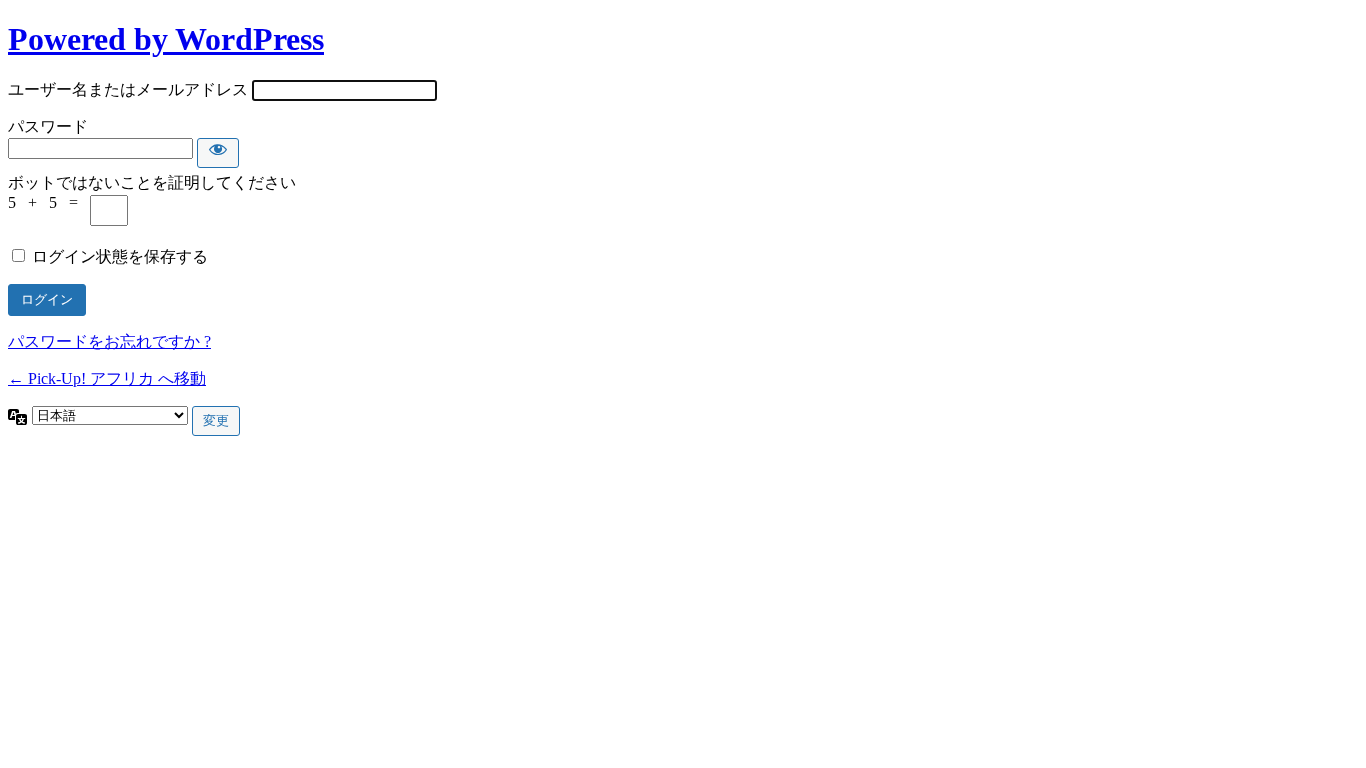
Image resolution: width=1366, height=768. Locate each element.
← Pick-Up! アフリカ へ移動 (107, 378)
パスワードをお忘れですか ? (109, 341)
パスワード (48, 126)
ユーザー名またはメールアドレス (128, 89)
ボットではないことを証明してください (152, 182)
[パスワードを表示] (218, 153)
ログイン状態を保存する (120, 256)
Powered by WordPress (166, 39)
